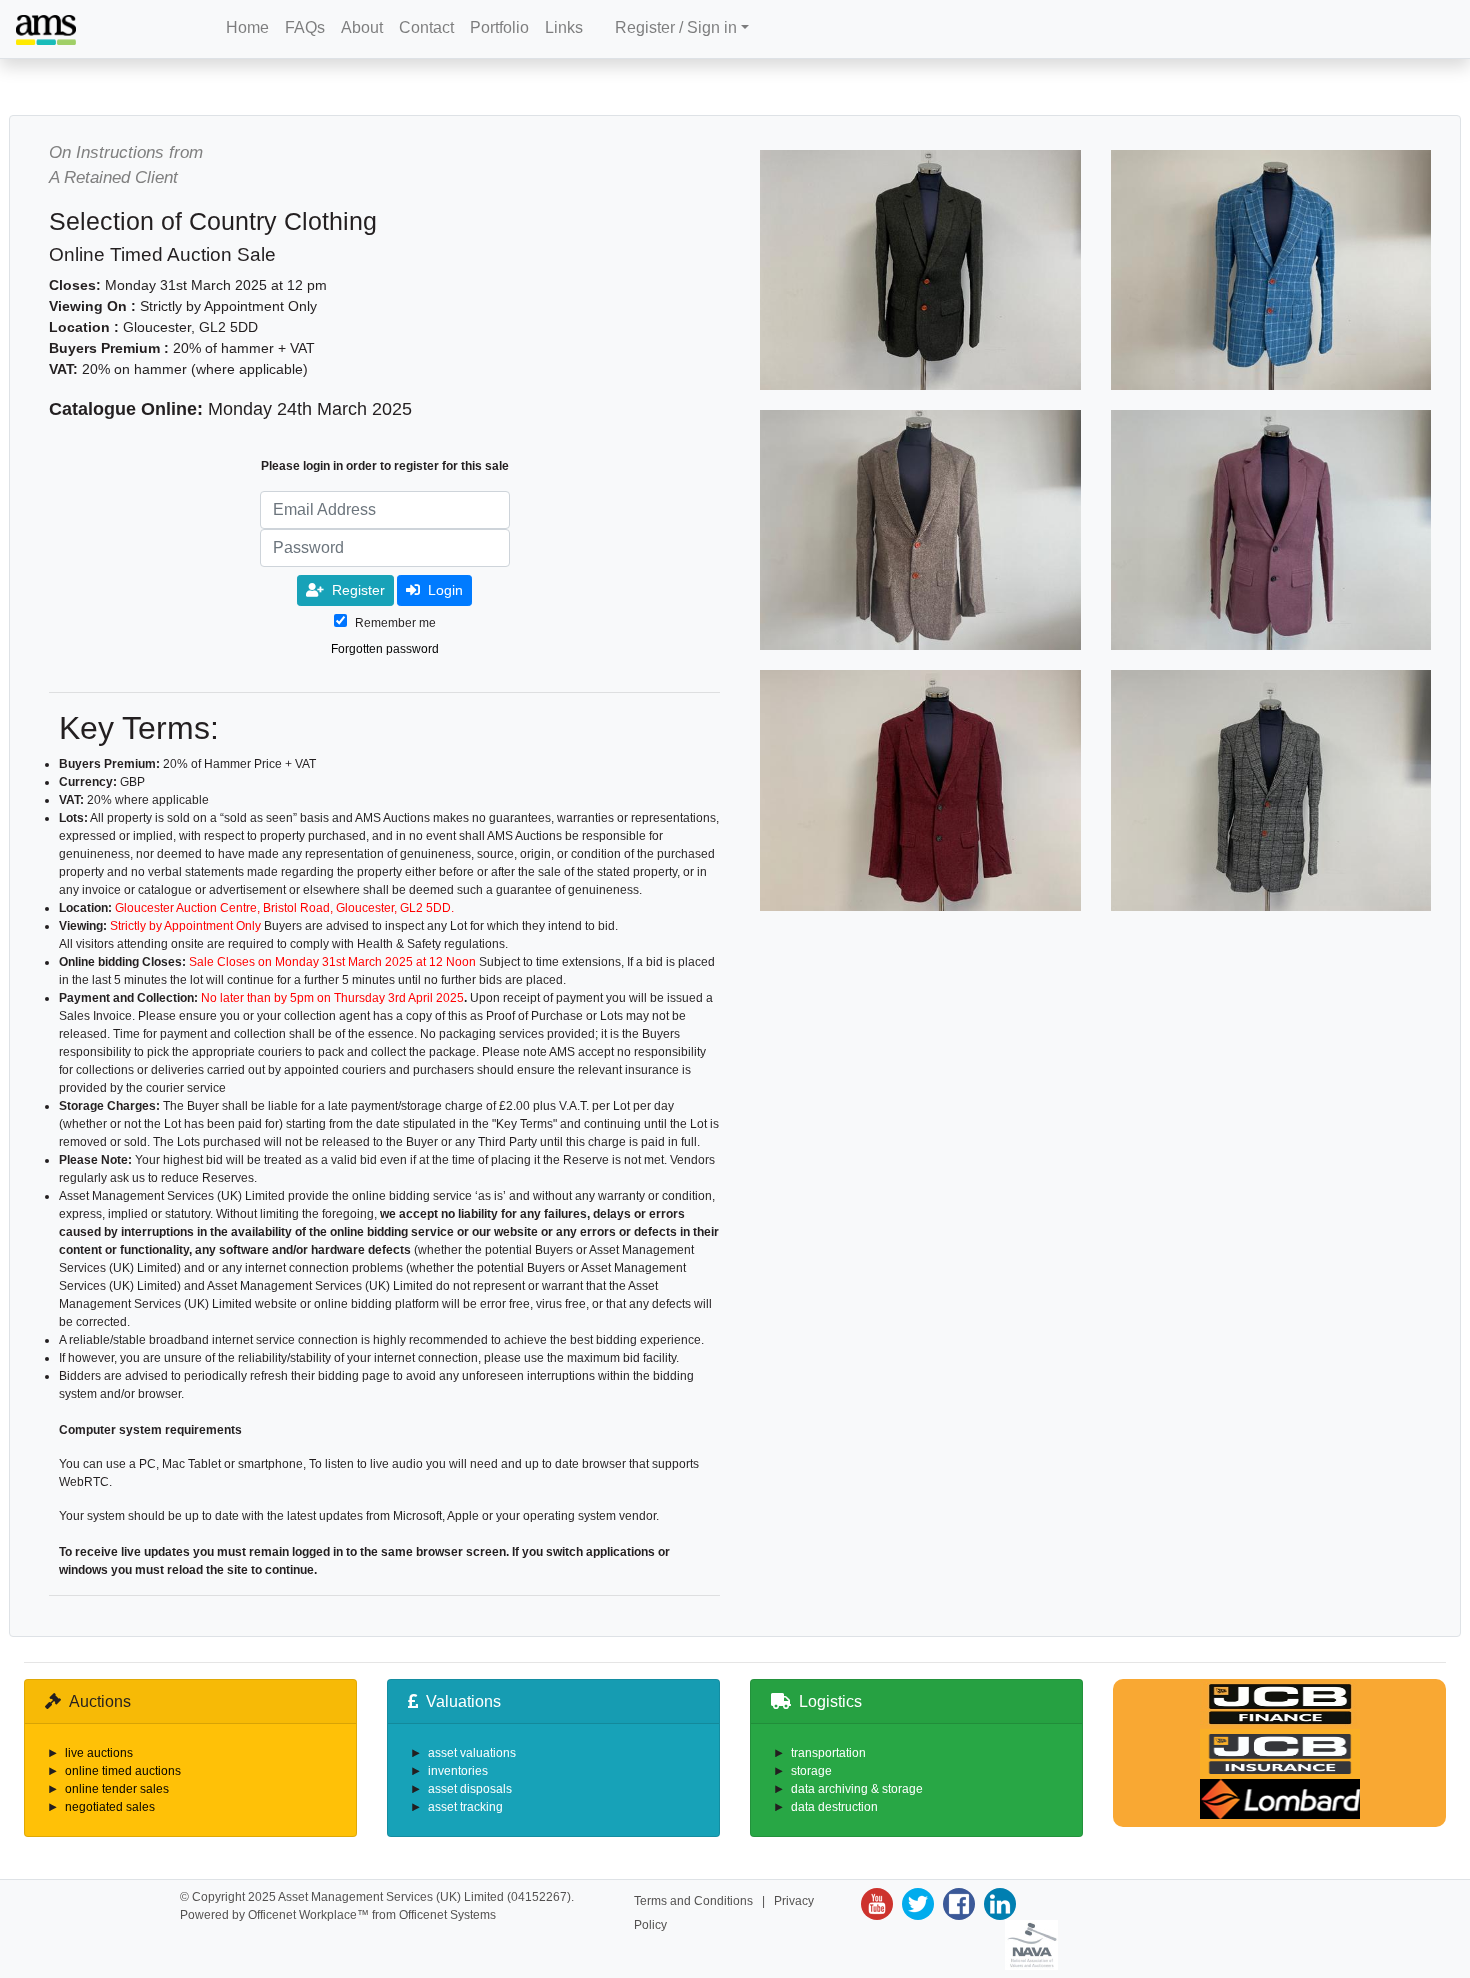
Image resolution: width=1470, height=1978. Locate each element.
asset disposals (470, 1789)
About (362, 27)
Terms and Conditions (693, 1901)
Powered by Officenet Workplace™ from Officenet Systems (338, 1915)
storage (811, 1771)
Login (445, 590)
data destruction (834, 1807)
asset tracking (465, 1807)
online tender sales (117, 1789)
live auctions (99, 1753)
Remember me (395, 623)
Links (564, 27)
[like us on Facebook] (956, 1904)
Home (247, 27)
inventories (458, 1771)
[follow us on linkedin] (997, 1904)
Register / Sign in (676, 27)
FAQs (305, 27)
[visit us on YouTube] (877, 1904)
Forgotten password (385, 649)
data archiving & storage (857, 1789)
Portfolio (499, 27)
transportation (828, 1753)
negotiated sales (110, 1807)
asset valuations (472, 1753)
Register (358, 590)
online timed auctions (123, 1771)
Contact (426, 27)
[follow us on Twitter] (915, 1904)
